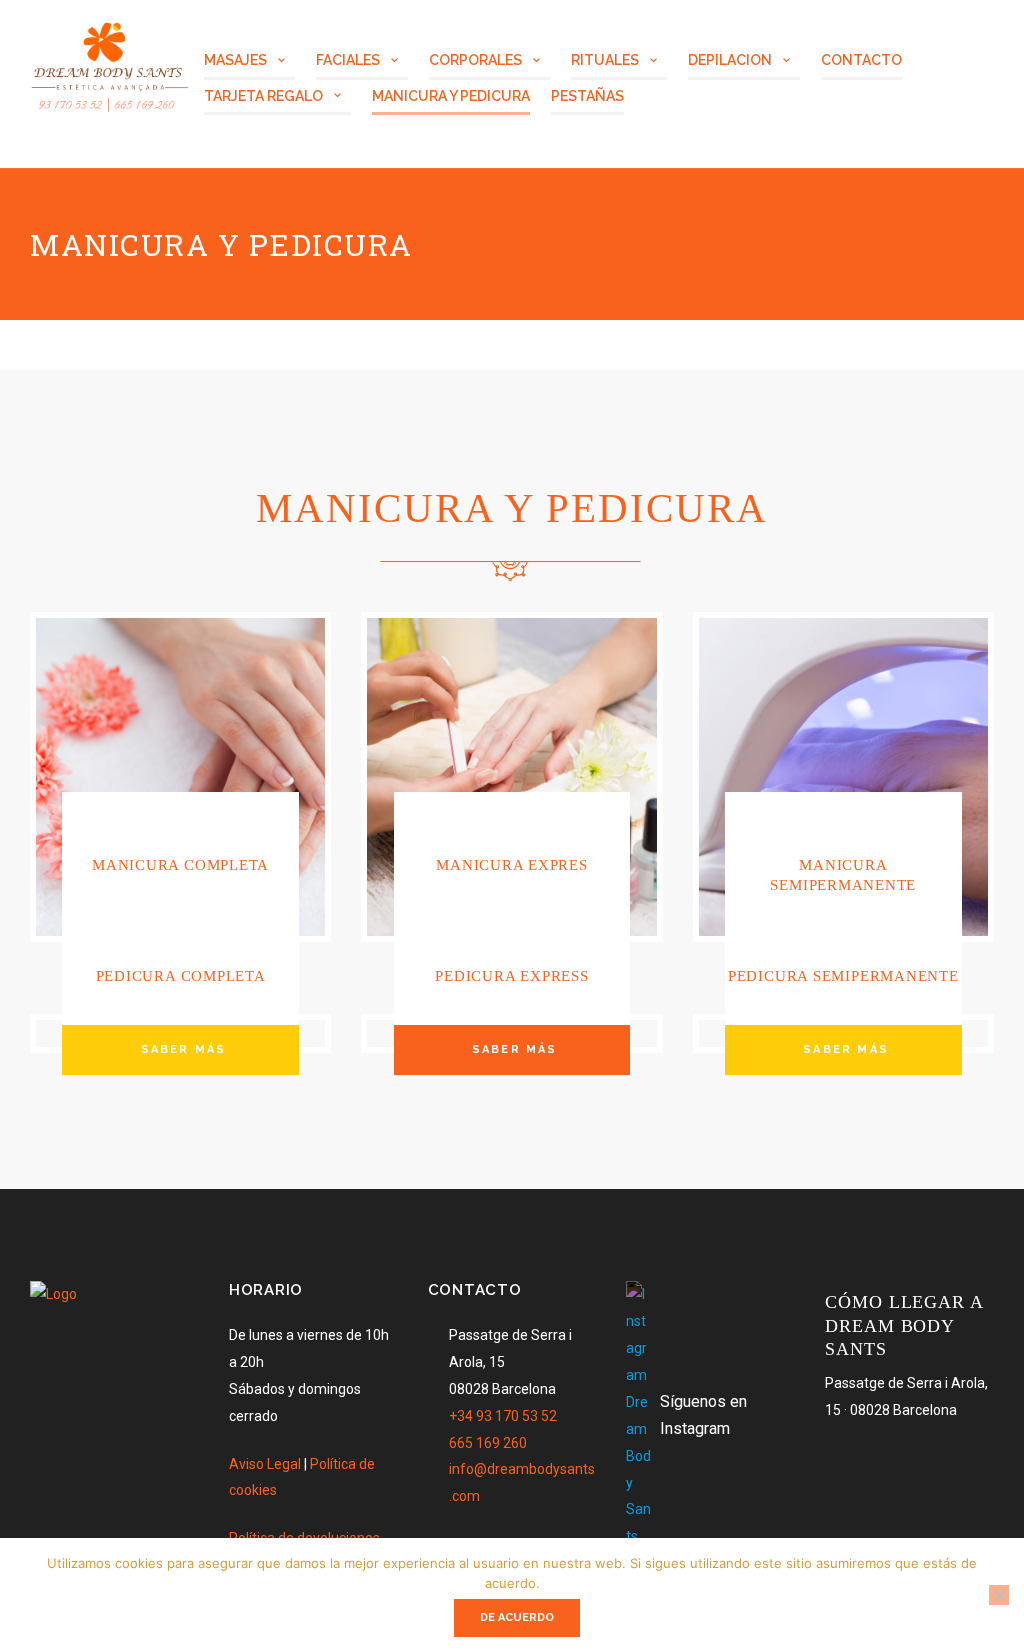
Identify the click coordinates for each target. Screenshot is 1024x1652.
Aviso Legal (265, 1464)
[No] (999, 1595)
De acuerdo (517, 1617)
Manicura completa (180, 864)
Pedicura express (511, 975)
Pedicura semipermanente (843, 975)
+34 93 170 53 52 (503, 1416)
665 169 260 (488, 1443)
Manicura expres (512, 864)
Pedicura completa (181, 975)
